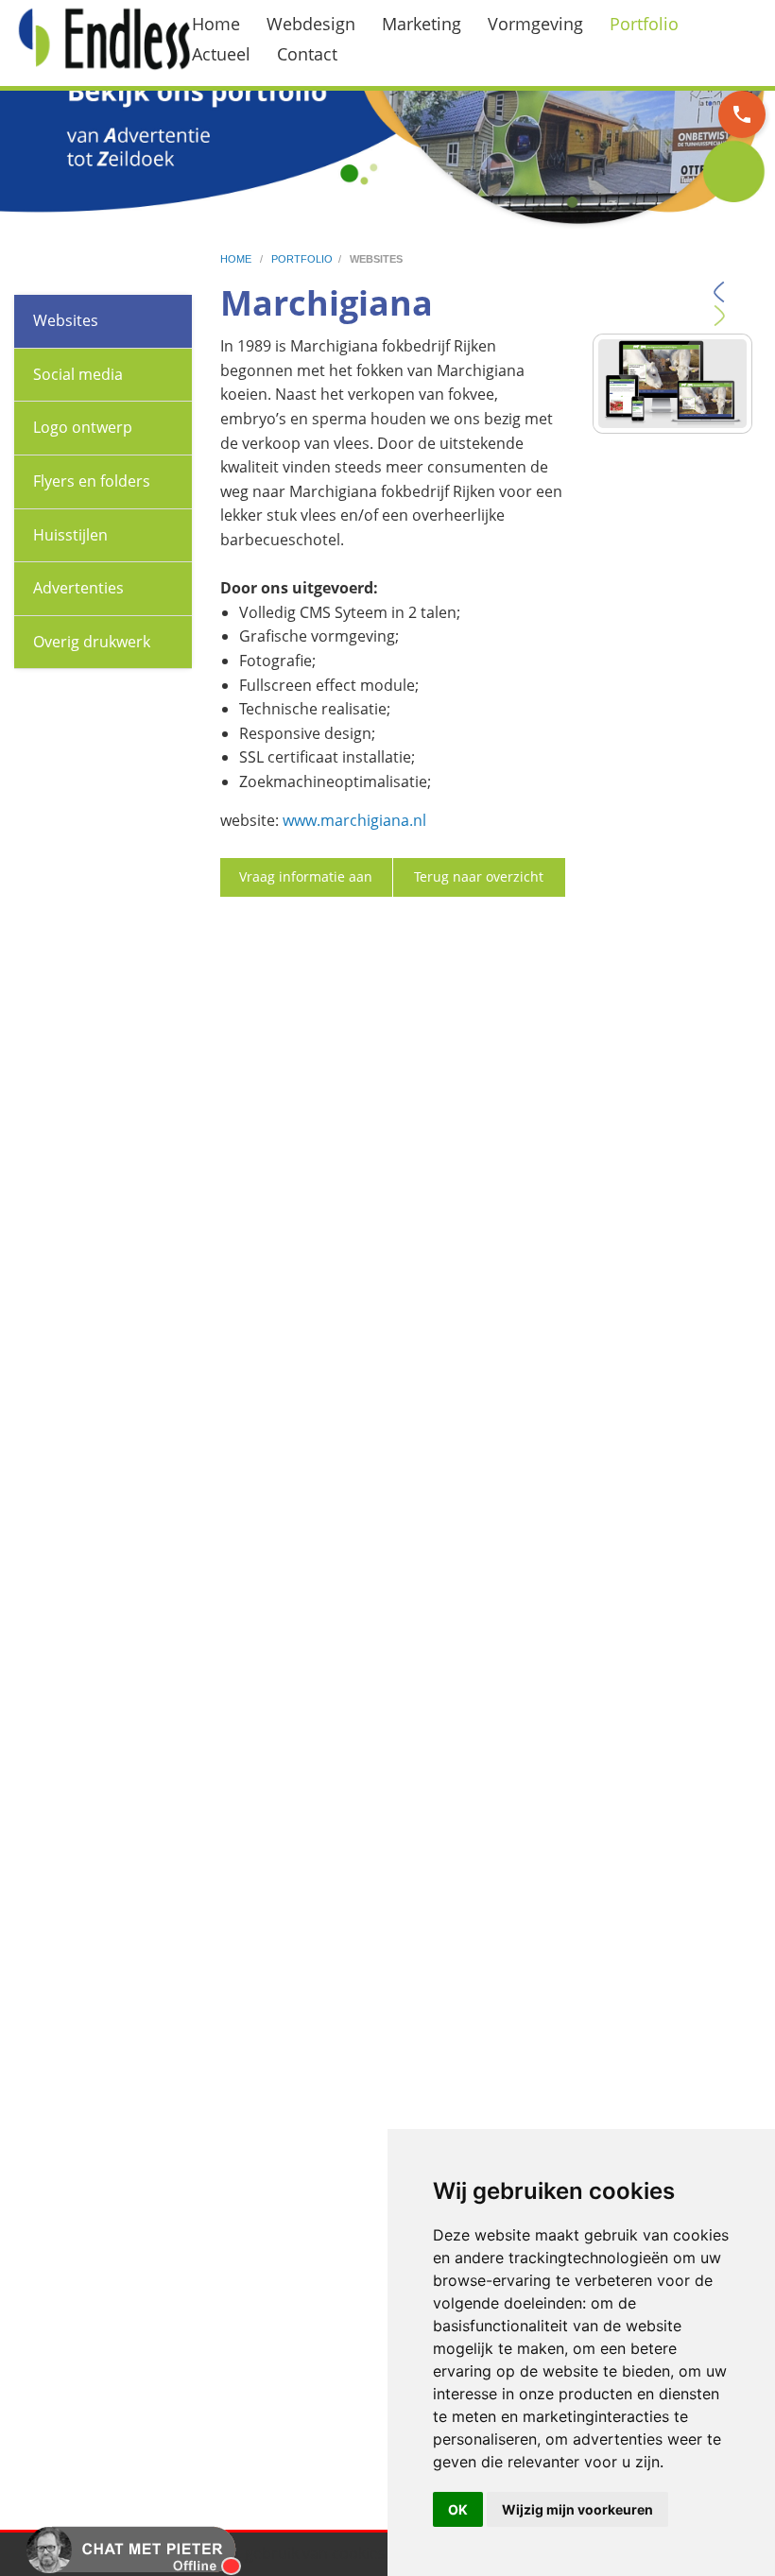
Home (216, 24)
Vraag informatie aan (306, 876)
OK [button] (458, 2509)
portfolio (302, 259)
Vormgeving (535, 24)
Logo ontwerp (83, 427)
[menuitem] (227, 24)
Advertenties (78, 588)
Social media (78, 374)
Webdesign (311, 24)
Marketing (422, 24)
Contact (307, 54)
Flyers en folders (92, 481)
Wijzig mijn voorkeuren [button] (577, 2509)
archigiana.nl (380, 820)
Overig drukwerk (92, 642)
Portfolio (644, 24)
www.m (309, 820)
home (237, 259)
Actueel (221, 54)
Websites (66, 320)
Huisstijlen (70, 535)
